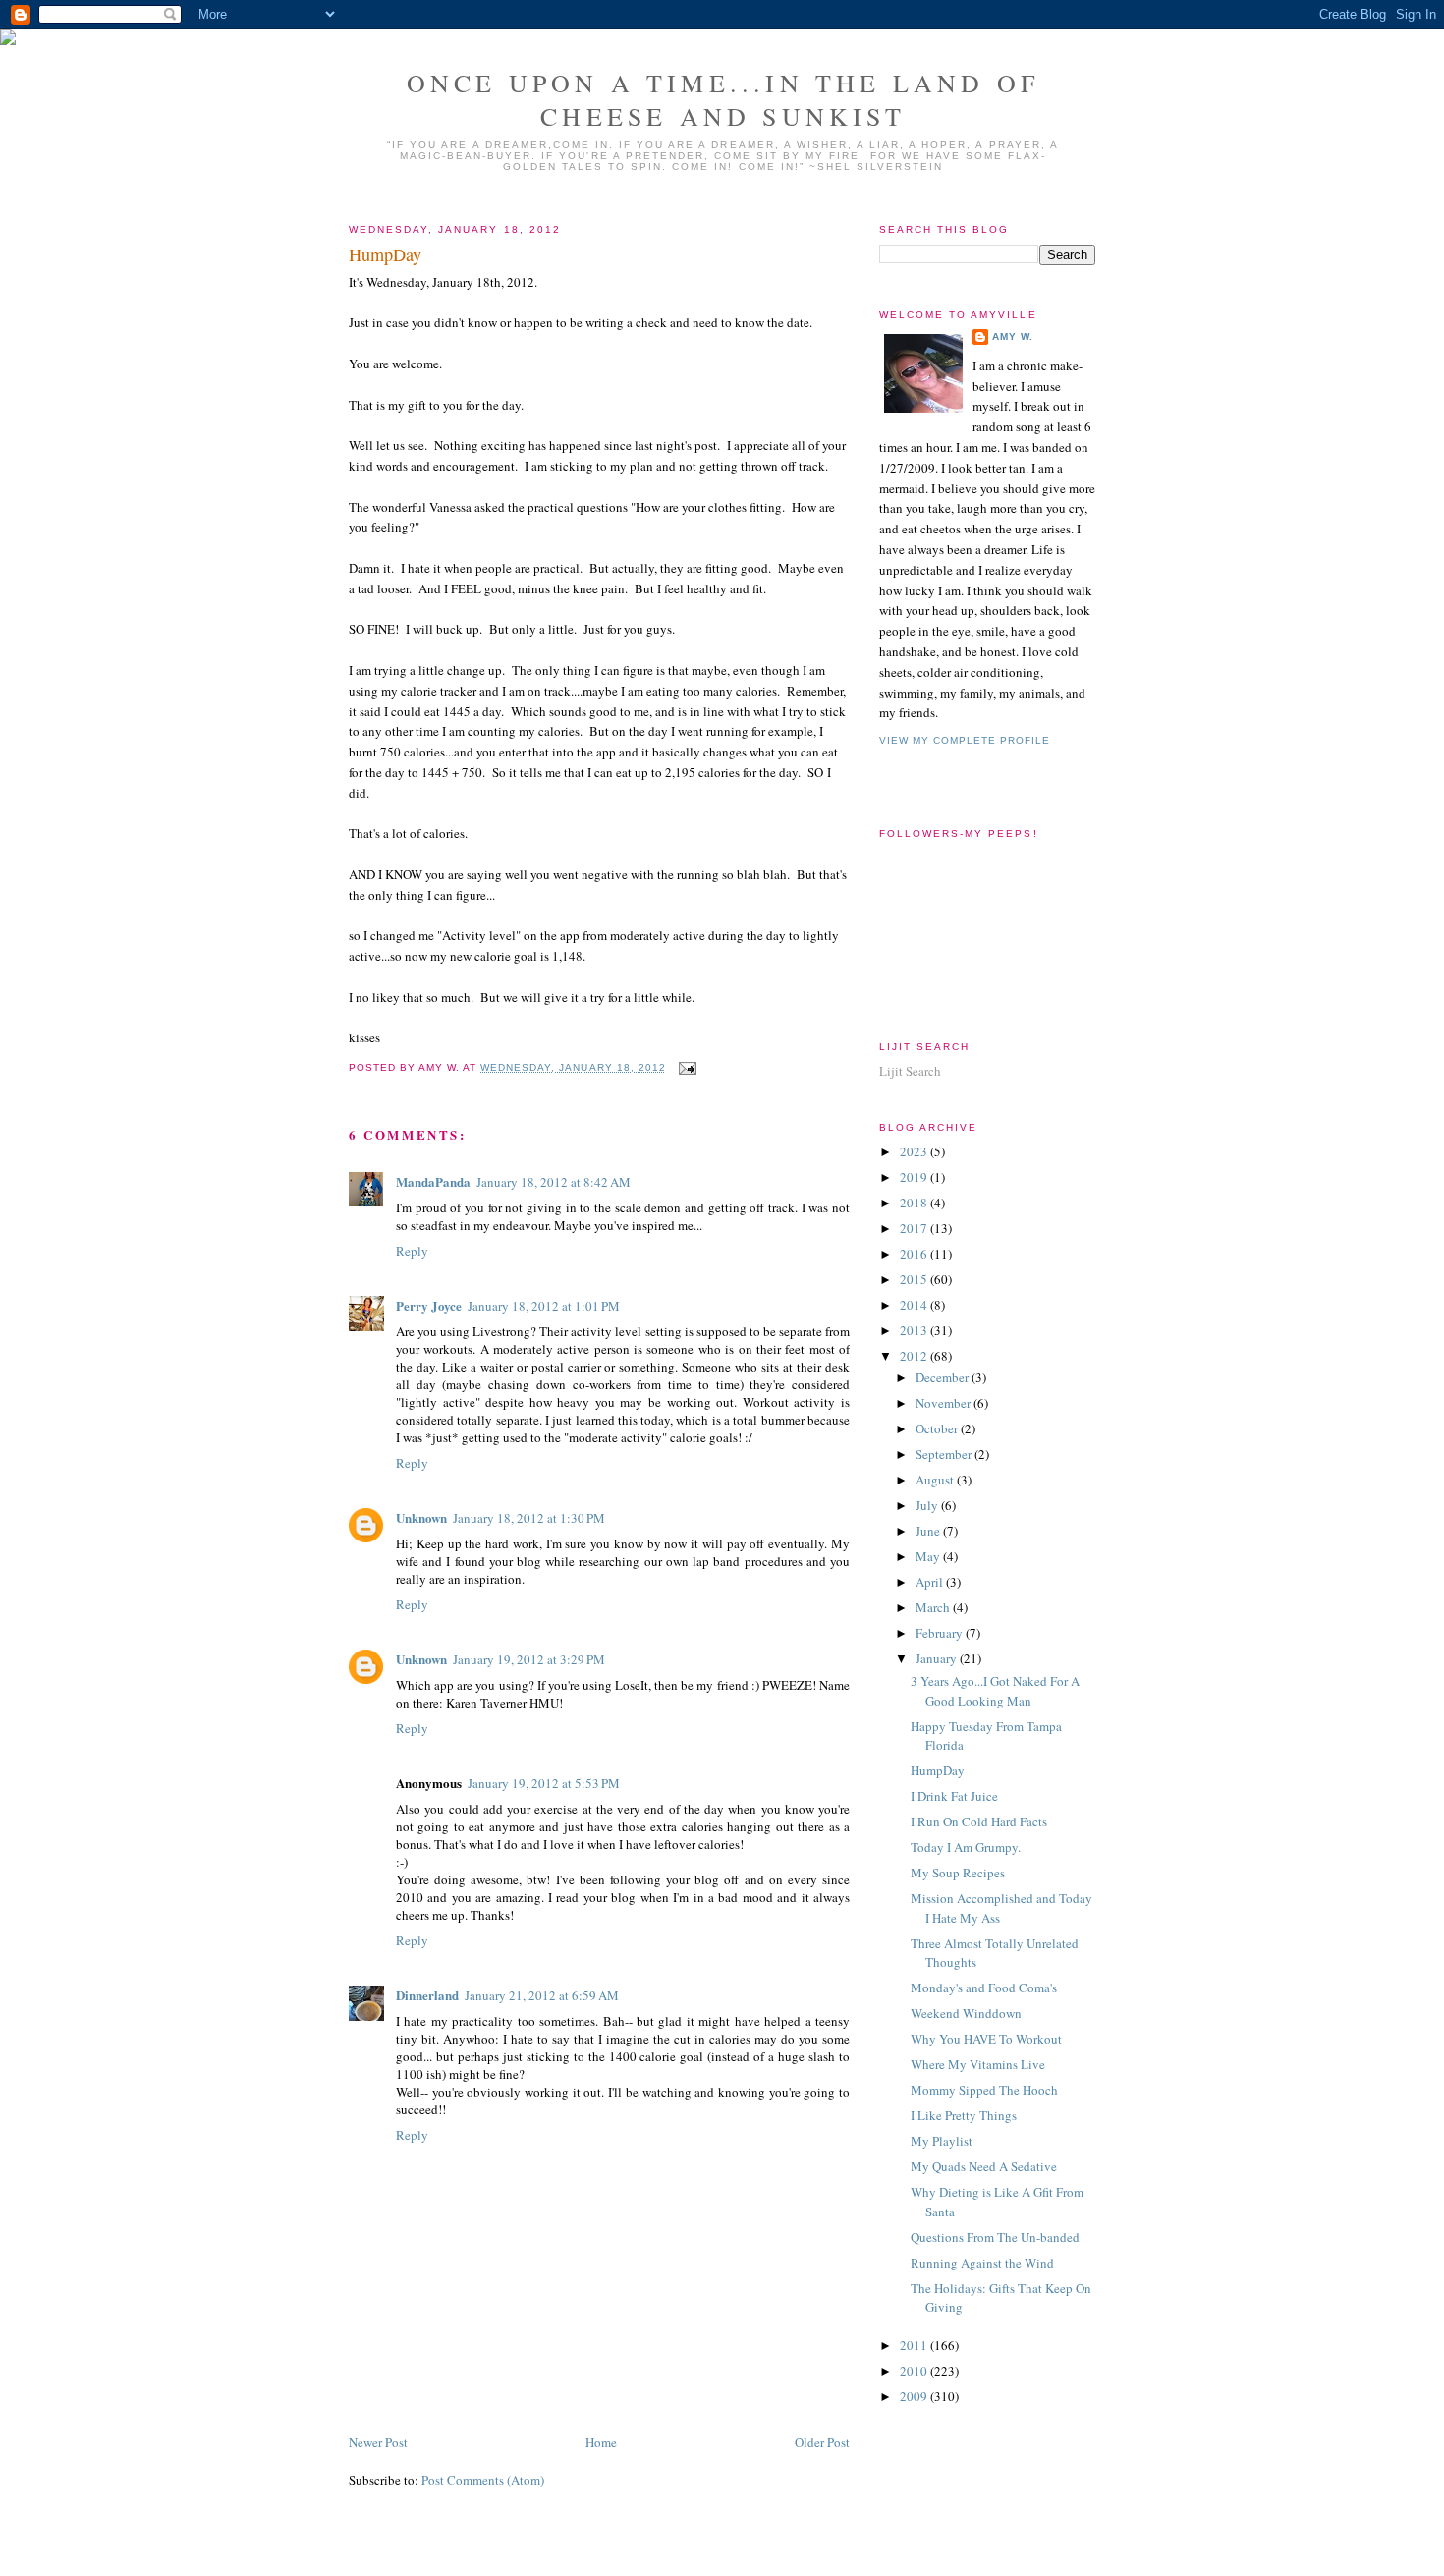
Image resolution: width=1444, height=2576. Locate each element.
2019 (915, 1177)
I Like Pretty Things (964, 2115)
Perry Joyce (429, 1305)
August (936, 1480)
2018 (915, 1203)
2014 (915, 1305)
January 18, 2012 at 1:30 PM (529, 1518)
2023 (915, 1151)
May (929, 1556)
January (938, 1658)
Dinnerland (427, 1995)
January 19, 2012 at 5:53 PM (544, 1783)
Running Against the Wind (982, 2263)
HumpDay (385, 254)
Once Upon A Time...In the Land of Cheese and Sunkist (723, 99)
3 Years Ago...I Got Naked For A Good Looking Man (995, 1691)
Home (601, 2442)
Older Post (822, 2442)
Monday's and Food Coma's (984, 1988)
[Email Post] (685, 1067)
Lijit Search (910, 1071)
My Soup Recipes (958, 1873)
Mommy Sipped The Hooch (984, 2090)
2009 (915, 2396)
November (944, 1403)
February (941, 1633)
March (934, 1607)
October (938, 1428)
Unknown (421, 1517)
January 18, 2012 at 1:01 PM (544, 1306)
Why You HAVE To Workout (986, 2039)
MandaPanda (433, 1181)
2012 (915, 1356)
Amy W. (1013, 336)
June (929, 1531)
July (928, 1505)
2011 (915, 2345)
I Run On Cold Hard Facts (979, 1821)
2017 (915, 1228)
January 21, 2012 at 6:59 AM (542, 1995)
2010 (915, 2371)
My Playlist (942, 2141)
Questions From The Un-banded (995, 2237)
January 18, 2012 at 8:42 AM (554, 1182)
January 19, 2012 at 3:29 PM (529, 1659)
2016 (915, 1254)
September (945, 1454)
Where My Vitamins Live (978, 2064)
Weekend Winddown (966, 2013)
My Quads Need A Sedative (984, 2166)
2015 (915, 1279)
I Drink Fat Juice (954, 1796)
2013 (915, 1330)
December (944, 1377)
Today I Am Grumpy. (966, 1847)
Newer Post (378, 2442)
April (931, 1582)
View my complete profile (965, 740)
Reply (412, 1251)
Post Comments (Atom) (483, 2480)
